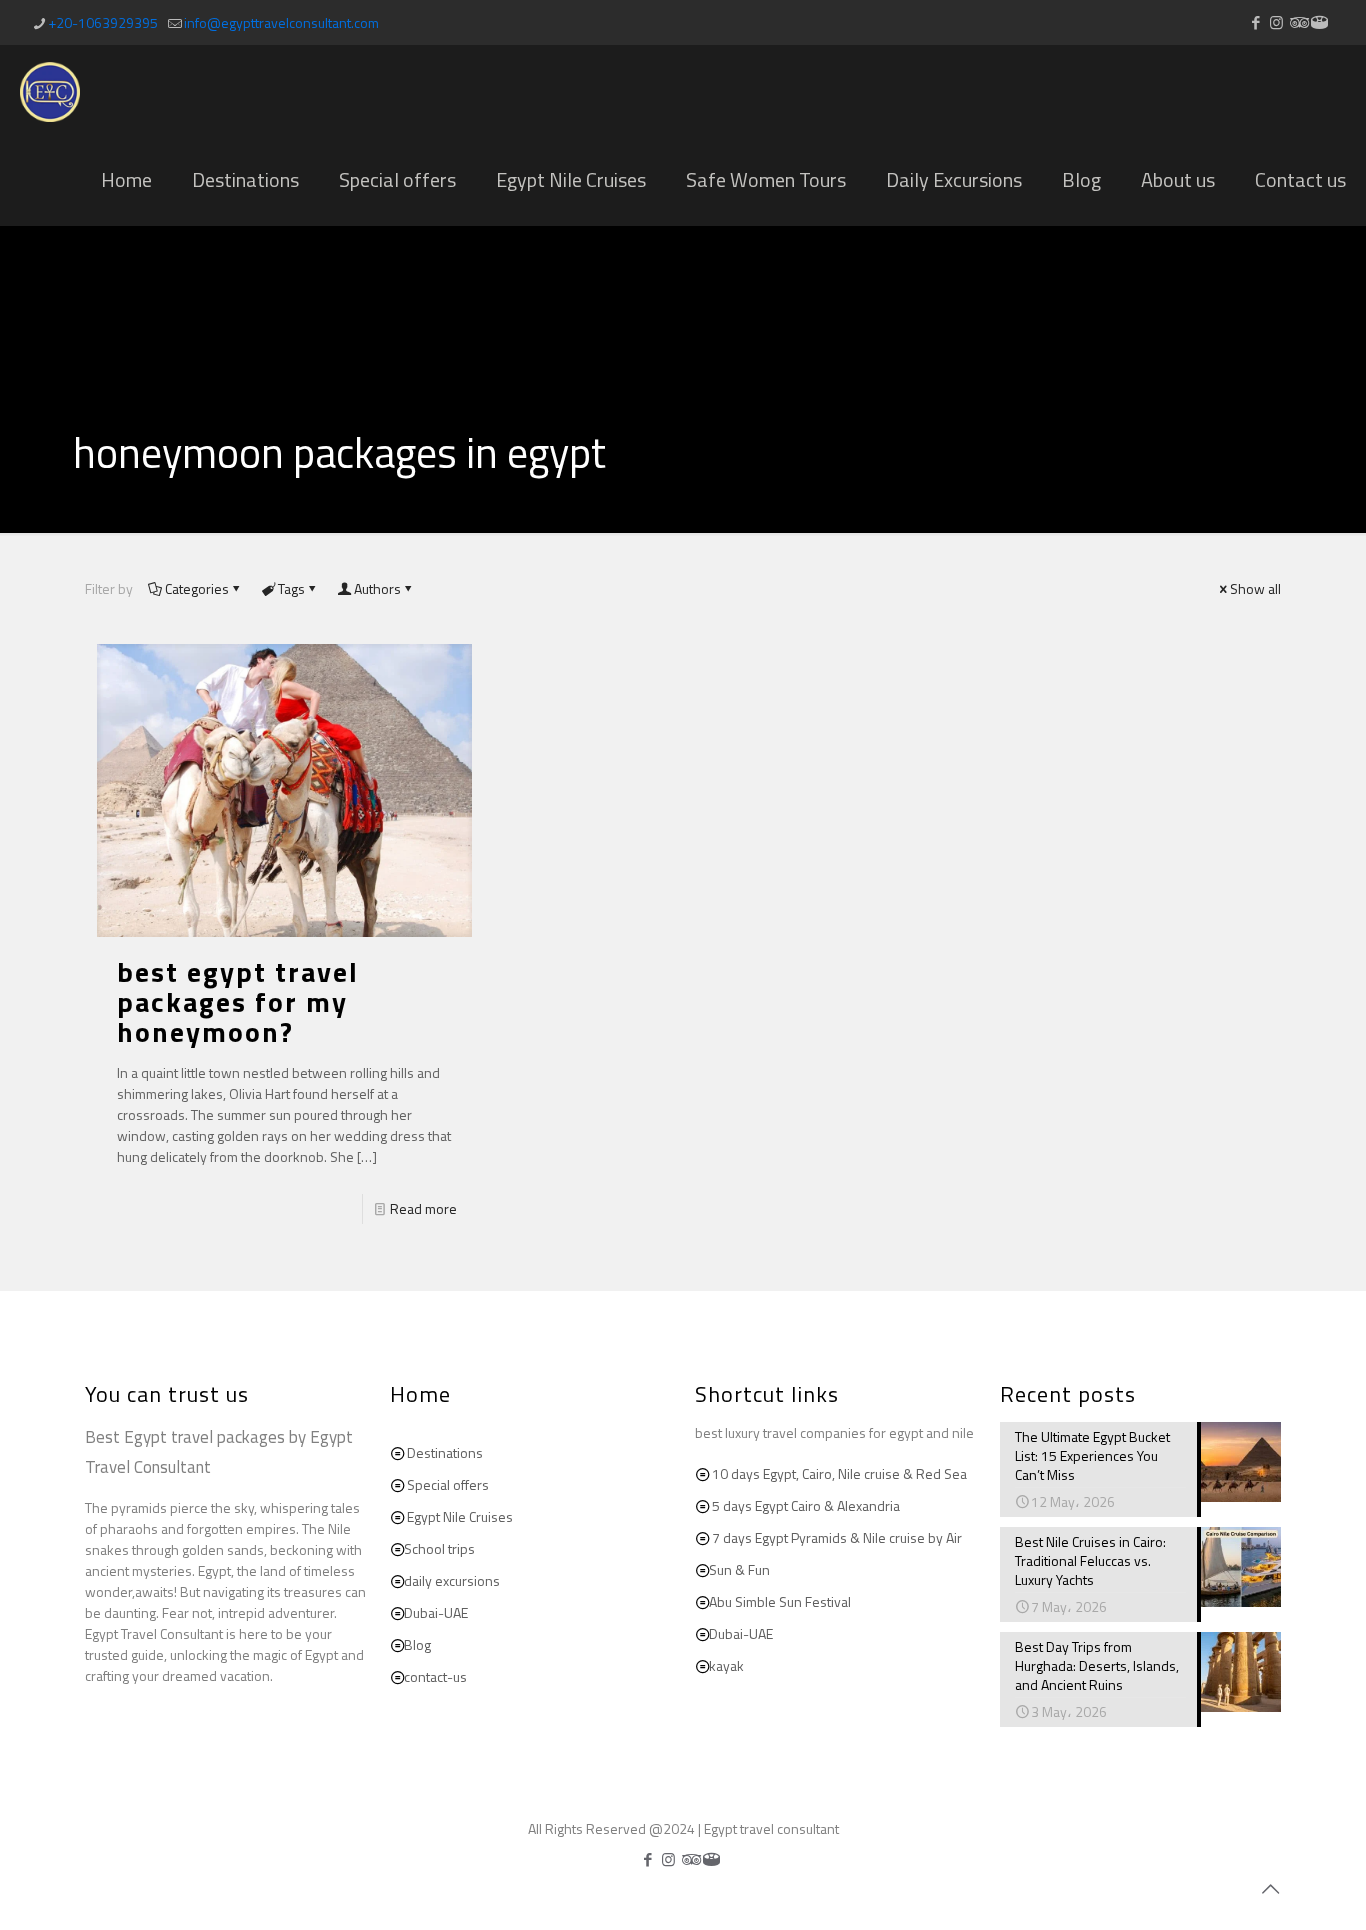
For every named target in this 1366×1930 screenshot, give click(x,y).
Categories (197, 588)
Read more (423, 1208)
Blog (417, 1644)
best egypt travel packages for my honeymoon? (238, 1001)
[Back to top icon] (1270, 1889)
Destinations (445, 1452)
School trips (439, 1548)
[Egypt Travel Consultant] (50, 90)
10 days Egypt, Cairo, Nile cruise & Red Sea (839, 1473)
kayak (726, 1665)
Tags (291, 588)
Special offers (448, 1484)
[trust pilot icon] (1319, 22)
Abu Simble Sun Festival (780, 1601)
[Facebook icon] (1255, 22)
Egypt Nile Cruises (460, 1516)
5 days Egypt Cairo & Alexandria (806, 1505)
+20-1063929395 (103, 22)
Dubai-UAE (436, 1612)
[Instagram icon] (1276, 22)
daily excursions (452, 1580)
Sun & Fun (739, 1569)
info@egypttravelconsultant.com (281, 22)
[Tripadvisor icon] (1297, 22)
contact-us (435, 1676)
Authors (377, 588)
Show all (1255, 588)
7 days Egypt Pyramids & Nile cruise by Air (837, 1537)
